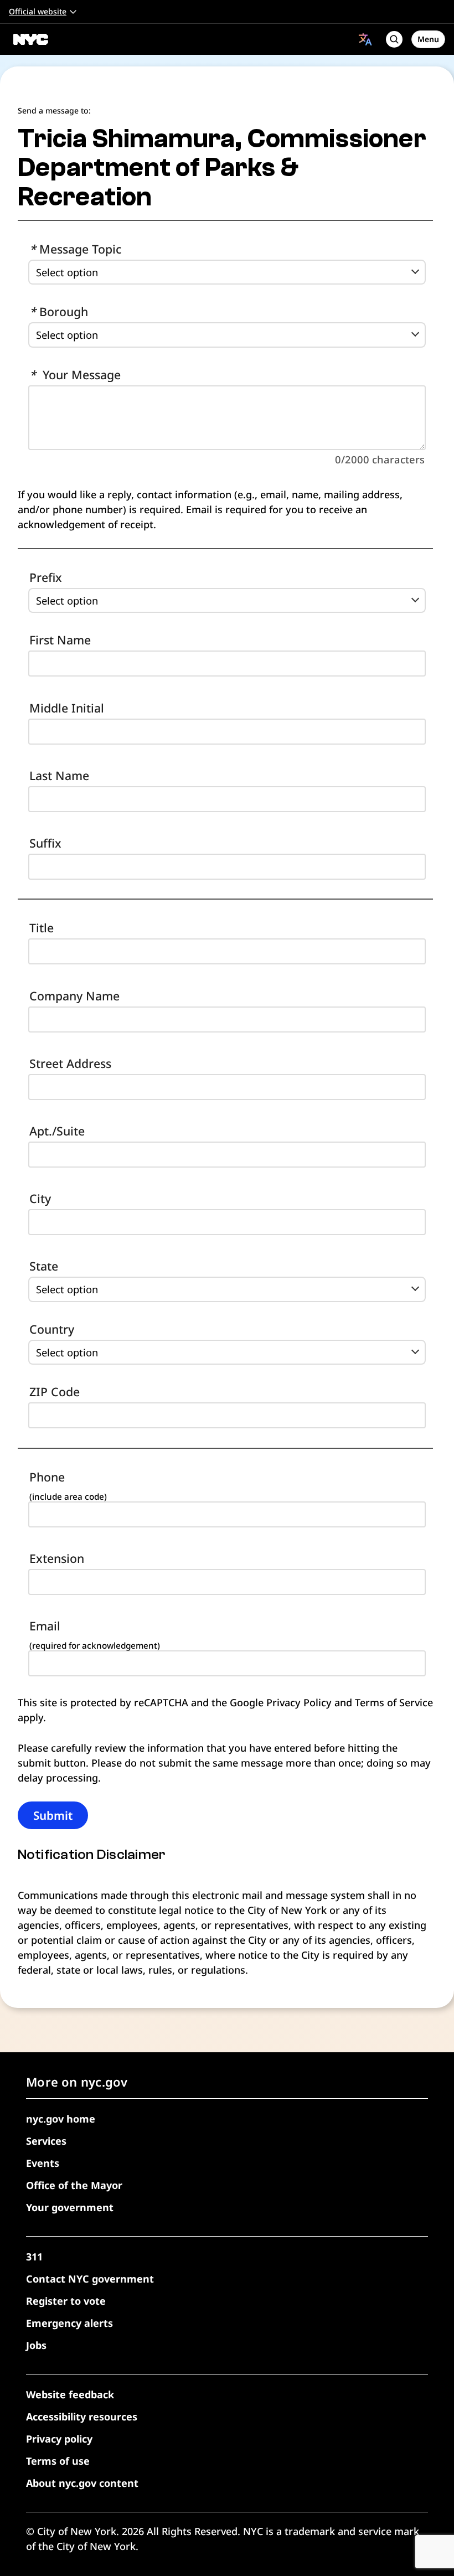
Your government (70, 2207)
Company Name (74, 996)
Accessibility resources (82, 2417)
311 (34, 2257)
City (40, 1198)
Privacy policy (59, 2439)
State (44, 1266)
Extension (57, 1558)
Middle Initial (67, 708)
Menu (428, 39)
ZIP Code (55, 1392)
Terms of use (58, 2461)
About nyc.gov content (82, 2483)
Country (52, 1329)
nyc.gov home (61, 2119)
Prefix (46, 577)
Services (46, 2141)
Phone (47, 1477)
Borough (59, 311)
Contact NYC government (90, 2279)
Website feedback (70, 2394)
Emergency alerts (69, 2323)
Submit (53, 1815)
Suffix (45, 843)
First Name (60, 640)
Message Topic (75, 249)
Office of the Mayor (74, 2185)
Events (43, 2163)
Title (42, 928)
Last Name (59, 775)
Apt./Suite (57, 1131)
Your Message (75, 375)
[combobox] (365, 39)
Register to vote (66, 2301)
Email (45, 1626)
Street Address (70, 1063)
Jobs (36, 2345)
